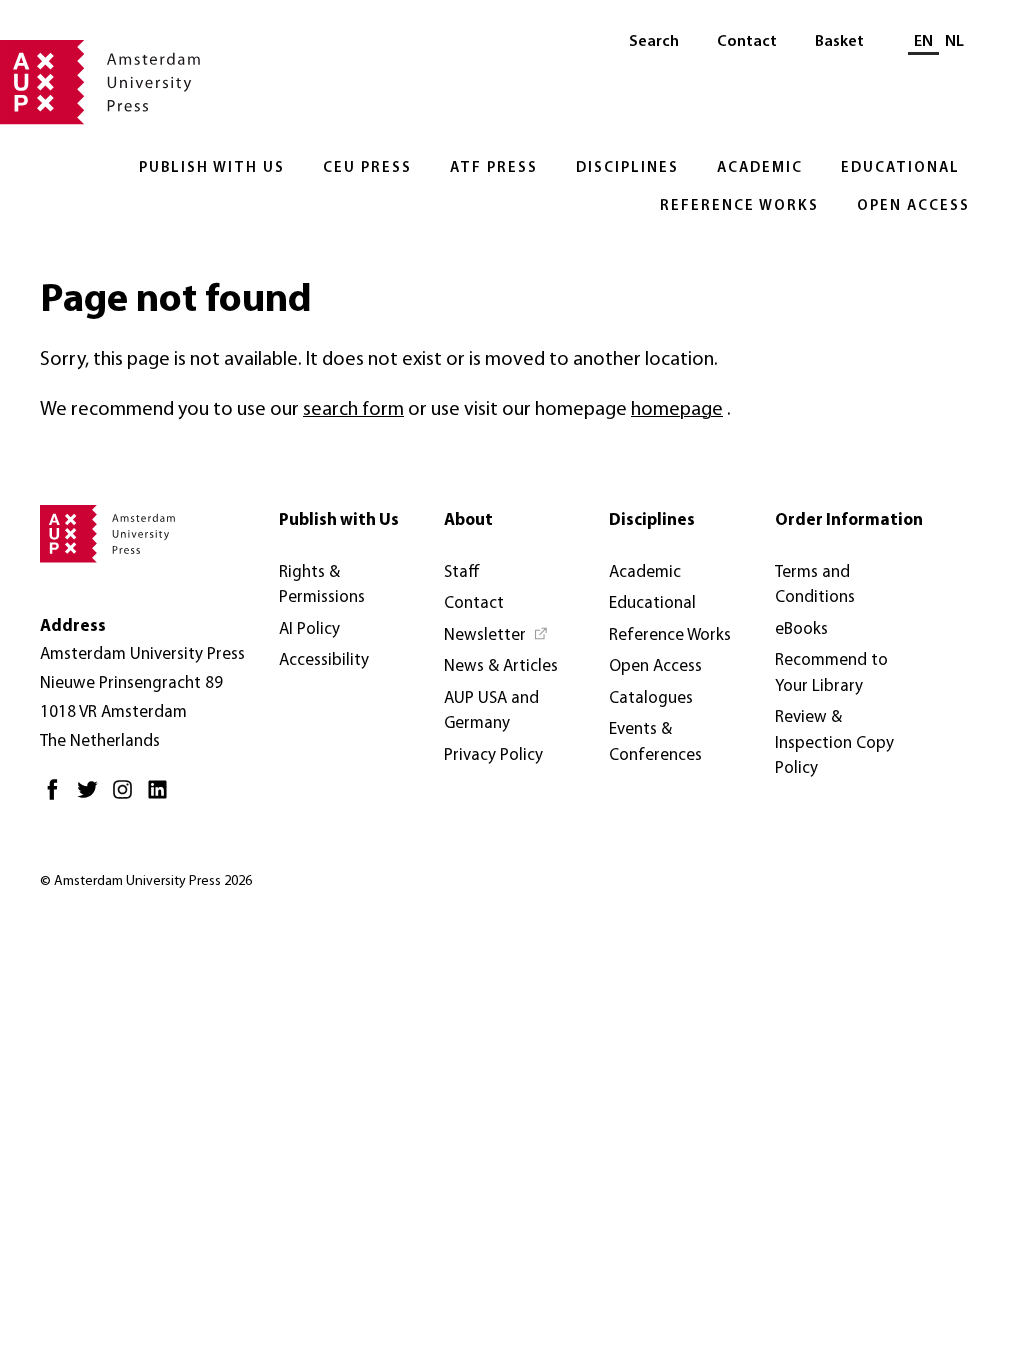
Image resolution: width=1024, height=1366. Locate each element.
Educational (900, 168)
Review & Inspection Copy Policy (834, 743)
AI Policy (309, 629)
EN (923, 42)
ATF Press (494, 168)
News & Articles (501, 666)
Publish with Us (212, 168)
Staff (462, 572)
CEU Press (367, 168)
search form (353, 410)
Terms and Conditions (815, 585)
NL (954, 42)
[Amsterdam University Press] (100, 84)
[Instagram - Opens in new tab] (127, 797)
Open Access (913, 206)
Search (654, 42)
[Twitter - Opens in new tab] (92, 797)
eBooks (801, 629)
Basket (839, 42)
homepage (677, 410)
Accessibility (324, 660)
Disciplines (627, 168)
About (468, 520)
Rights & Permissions (322, 585)
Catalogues (651, 698)
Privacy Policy (493, 755)
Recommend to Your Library (831, 673)
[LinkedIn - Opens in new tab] (162, 797)
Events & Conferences (655, 742)
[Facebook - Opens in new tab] (57, 797)
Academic (760, 168)
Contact (747, 42)
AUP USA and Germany (491, 711)
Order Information (849, 520)
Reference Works (739, 206)
